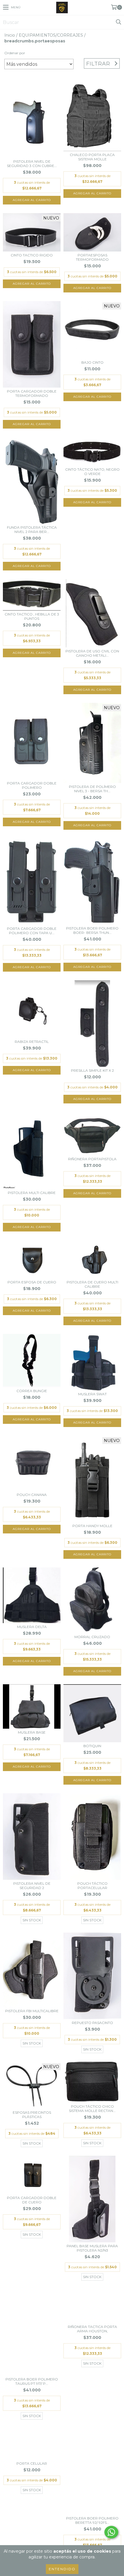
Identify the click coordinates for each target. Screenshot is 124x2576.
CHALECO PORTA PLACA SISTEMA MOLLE (92, 157)
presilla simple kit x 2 (92, 1070)
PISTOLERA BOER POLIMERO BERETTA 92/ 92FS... (92, 2520)
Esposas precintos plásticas (32, 2115)
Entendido (62, 2569)
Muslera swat (92, 1394)
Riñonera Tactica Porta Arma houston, (92, 2329)
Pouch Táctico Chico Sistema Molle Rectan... (92, 2109)
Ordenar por (15, 53)
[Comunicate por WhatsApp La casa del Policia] (111, 2532)
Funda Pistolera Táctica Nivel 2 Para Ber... (32, 530)
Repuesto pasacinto (92, 2023)
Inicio (10, 35)
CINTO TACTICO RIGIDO (32, 255)
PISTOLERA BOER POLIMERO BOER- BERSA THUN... (92, 930)
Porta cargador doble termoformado (32, 393)
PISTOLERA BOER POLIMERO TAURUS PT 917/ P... (32, 2381)
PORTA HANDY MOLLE (92, 1526)
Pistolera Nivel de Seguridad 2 (32, 1886)
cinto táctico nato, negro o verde (92, 472)
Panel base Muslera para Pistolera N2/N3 (92, 2248)
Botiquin (92, 1746)
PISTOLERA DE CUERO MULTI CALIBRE (92, 1284)
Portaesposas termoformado (92, 257)
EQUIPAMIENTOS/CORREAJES (51, 35)
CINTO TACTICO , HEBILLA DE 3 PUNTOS (32, 616)
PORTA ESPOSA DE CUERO (32, 1282)
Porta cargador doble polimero (32, 785)
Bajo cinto (92, 362)
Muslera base (32, 1732)
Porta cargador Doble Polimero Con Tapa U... (32, 931)
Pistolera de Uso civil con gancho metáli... (92, 653)
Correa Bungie (32, 1391)
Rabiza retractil (32, 1042)
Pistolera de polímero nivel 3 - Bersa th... (92, 789)
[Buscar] (118, 22)
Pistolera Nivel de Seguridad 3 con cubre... (32, 164)
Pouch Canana (32, 1495)
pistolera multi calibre (32, 1193)
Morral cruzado (92, 1637)
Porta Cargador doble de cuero (32, 2200)
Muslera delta (32, 1627)
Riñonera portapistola (92, 1159)
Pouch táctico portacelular (92, 1886)
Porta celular (32, 2463)
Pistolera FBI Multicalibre (32, 2011)
